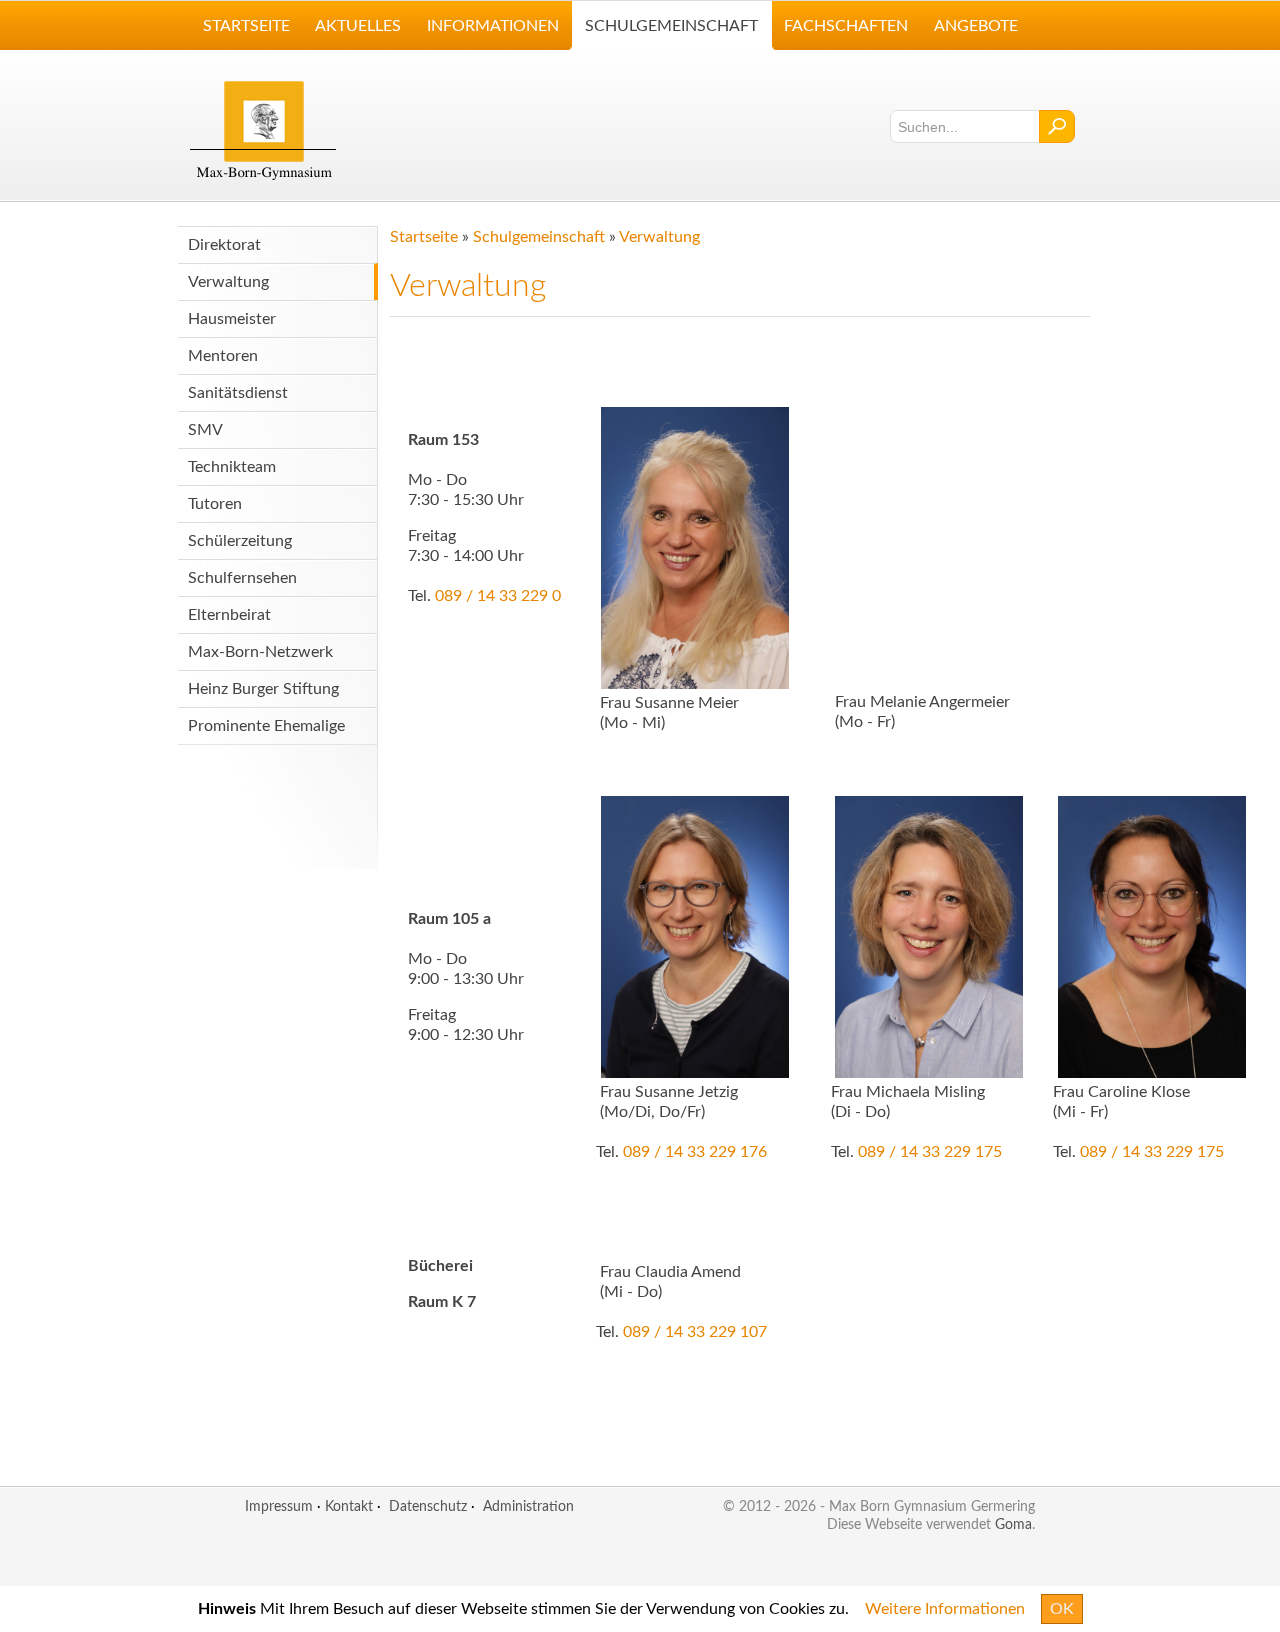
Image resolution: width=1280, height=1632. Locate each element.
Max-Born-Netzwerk (260, 652)
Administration (528, 1506)
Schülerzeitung (240, 541)
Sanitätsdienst (238, 393)
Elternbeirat (229, 615)
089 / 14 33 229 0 (498, 596)
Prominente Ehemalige (266, 726)
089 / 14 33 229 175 (930, 1152)
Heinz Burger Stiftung (263, 689)
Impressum (279, 1506)
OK (1062, 1609)
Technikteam (232, 467)
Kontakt (349, 1506)
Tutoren (215, 504)
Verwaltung (228, 282)
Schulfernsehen (242, 578)
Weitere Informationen (945, 1609)
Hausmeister (232, 319)
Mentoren (223, 356)
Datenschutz (428, 1506)
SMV (205, 430)
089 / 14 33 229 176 (695, 1152)
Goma (1013, 1524)
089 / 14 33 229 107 (695, 1332)
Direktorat (224, 245)
